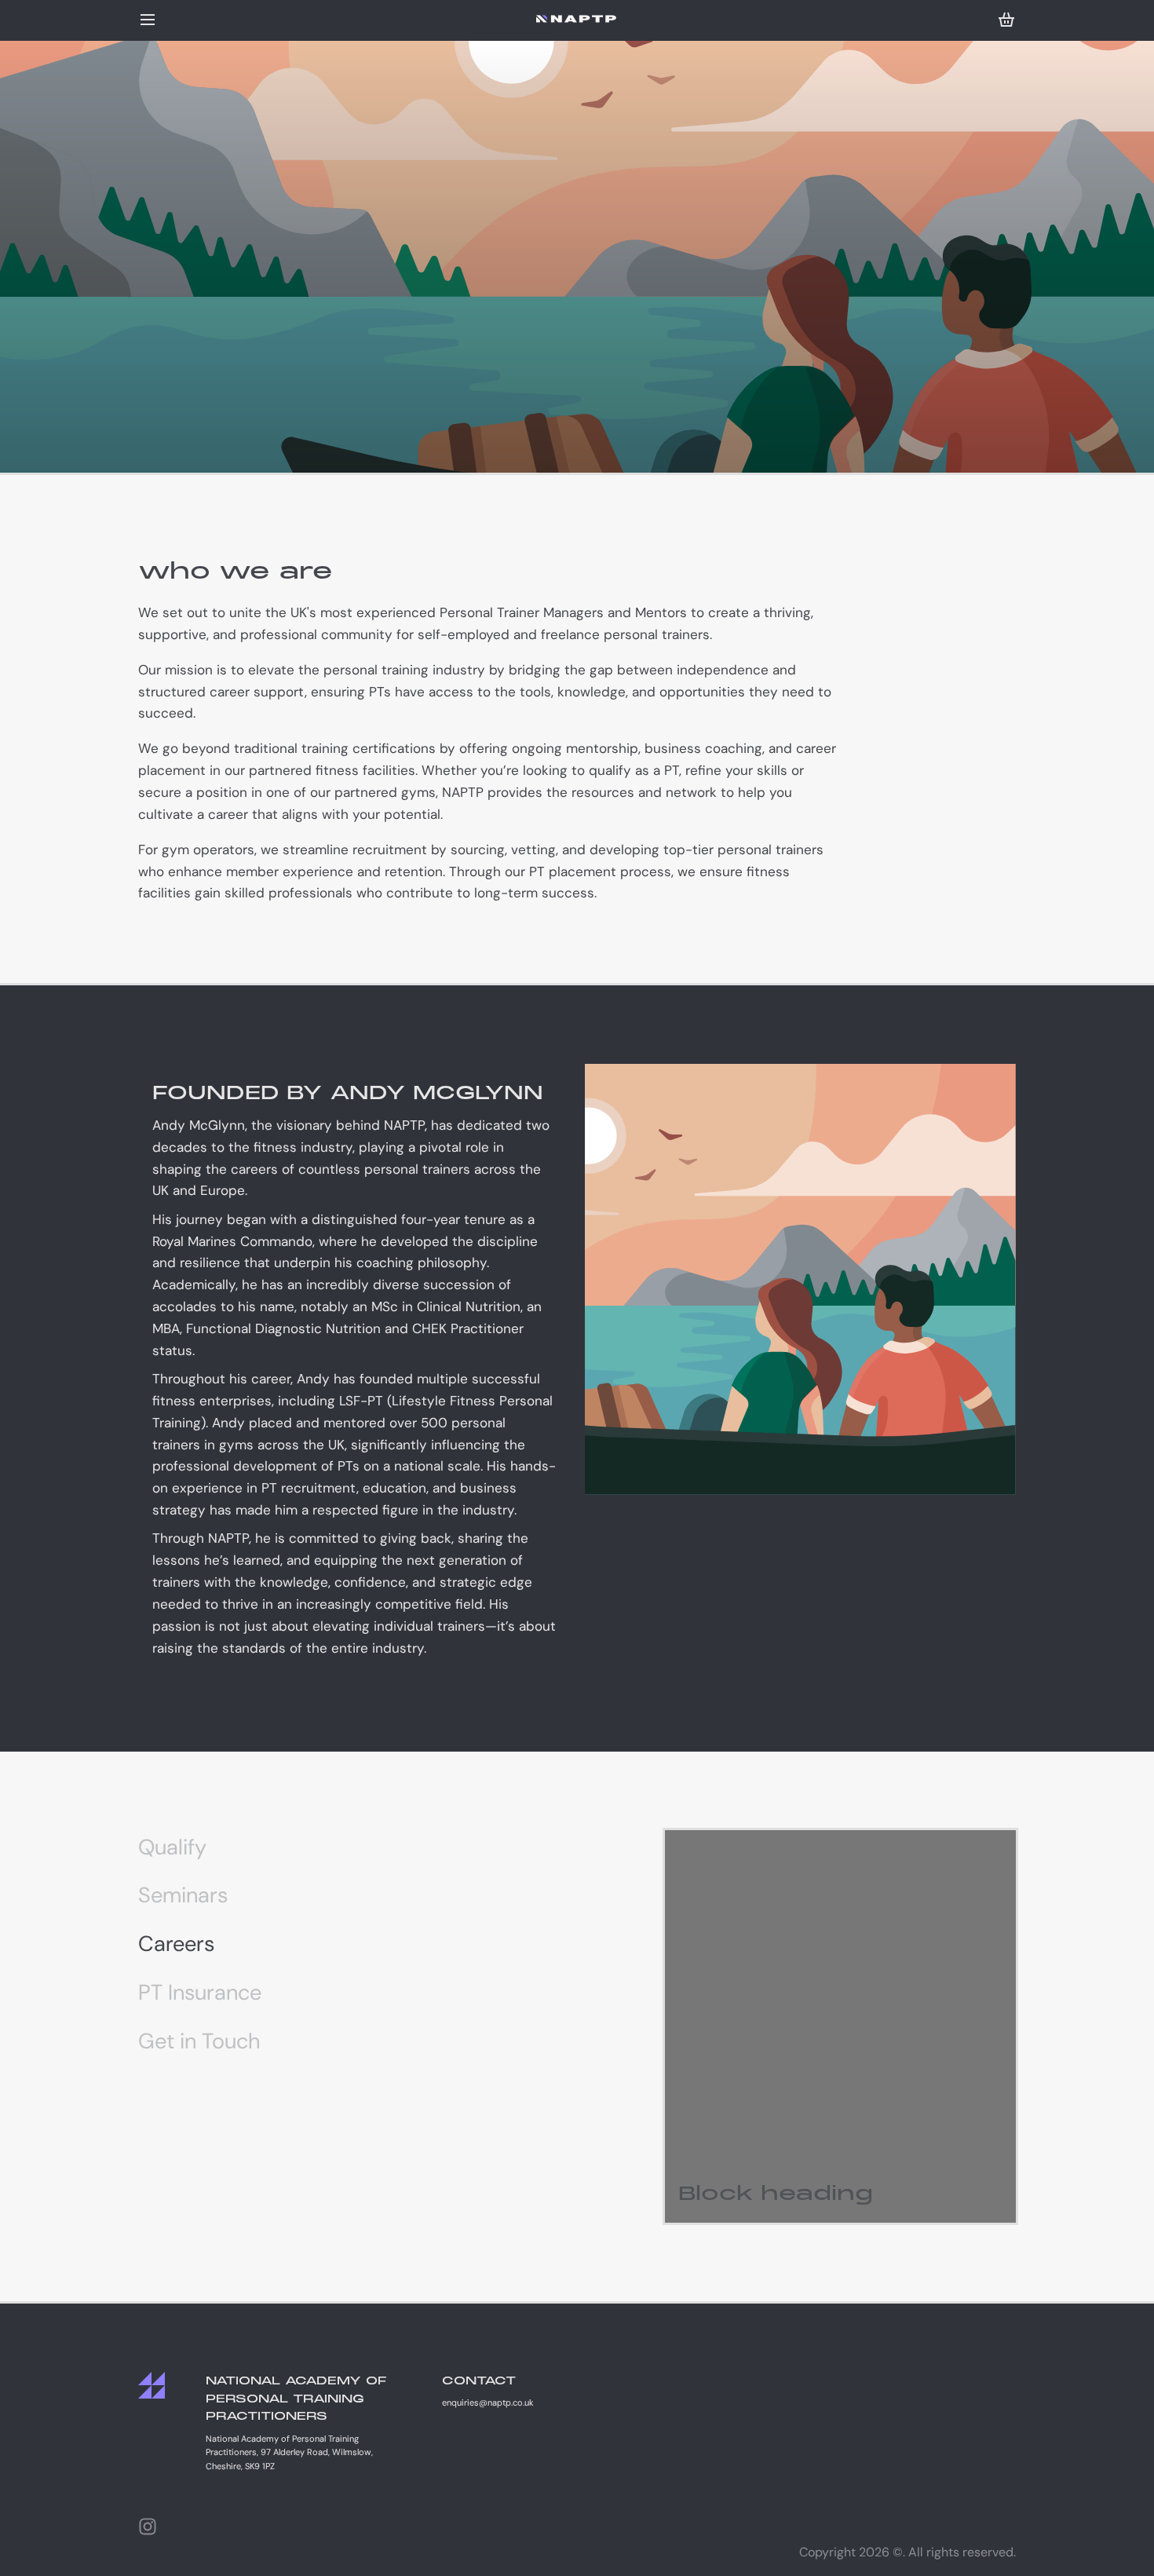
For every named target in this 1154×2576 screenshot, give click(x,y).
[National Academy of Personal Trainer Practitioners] (577, 19)
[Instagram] (148, 2527)
